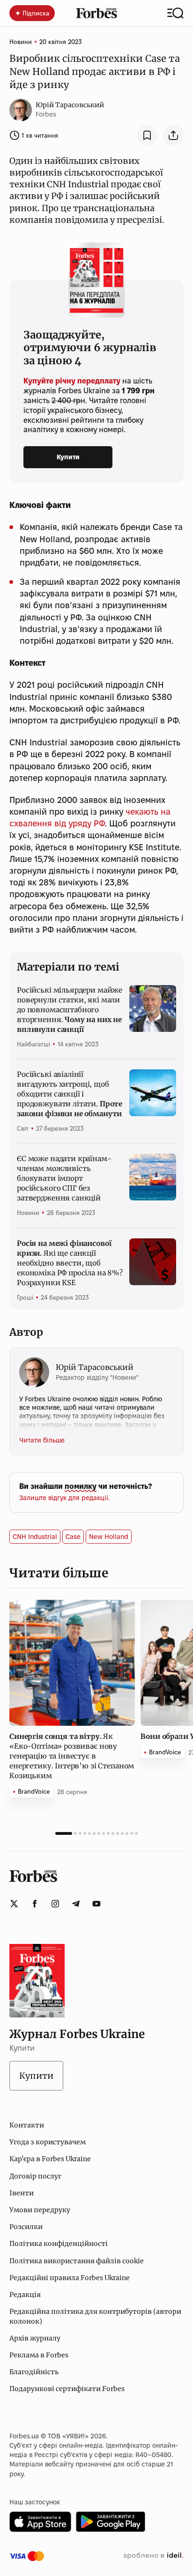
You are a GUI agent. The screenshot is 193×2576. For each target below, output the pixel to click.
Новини (21, 42)
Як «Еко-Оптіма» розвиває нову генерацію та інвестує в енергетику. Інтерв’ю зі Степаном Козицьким (72, 1756)
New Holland (109, 1537)
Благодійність (34, 2372)
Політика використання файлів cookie (77, 2261)
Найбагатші (33, 1044)
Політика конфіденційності (59, 2244)
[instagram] (55, 1904)
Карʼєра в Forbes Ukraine (50, 2159)
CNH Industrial (35, 1537)
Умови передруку (40, 2210)
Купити (68, 457)
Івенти (22, 2193)
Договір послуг (35, 2176)
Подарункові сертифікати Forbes (67, 2389)
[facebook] (35, 1904)
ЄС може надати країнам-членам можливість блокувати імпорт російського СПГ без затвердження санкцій (64, 1178)
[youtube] (96, 1904)
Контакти (27, 2125)
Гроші (25, 1297)
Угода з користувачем (48, 2142)
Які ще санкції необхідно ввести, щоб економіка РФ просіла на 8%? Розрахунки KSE (70, 1263)
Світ (23, 1128)
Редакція (25, 2295)
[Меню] (175, 13)
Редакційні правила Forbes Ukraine (70, 2278)
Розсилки (26, 2227)
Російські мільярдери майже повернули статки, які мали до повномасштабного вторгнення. (70, 1010)
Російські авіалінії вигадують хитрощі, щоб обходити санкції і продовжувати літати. (70, 1094)
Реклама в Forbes (39, 2355)
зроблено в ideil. (153, 2556)
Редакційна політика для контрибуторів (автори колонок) (95, 2316)
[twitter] (14, 1904)
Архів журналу (35, 2338)
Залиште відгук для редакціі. (64, 1498)
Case (73, 1537)
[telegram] (76, 1904)
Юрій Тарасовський (70, 105)
